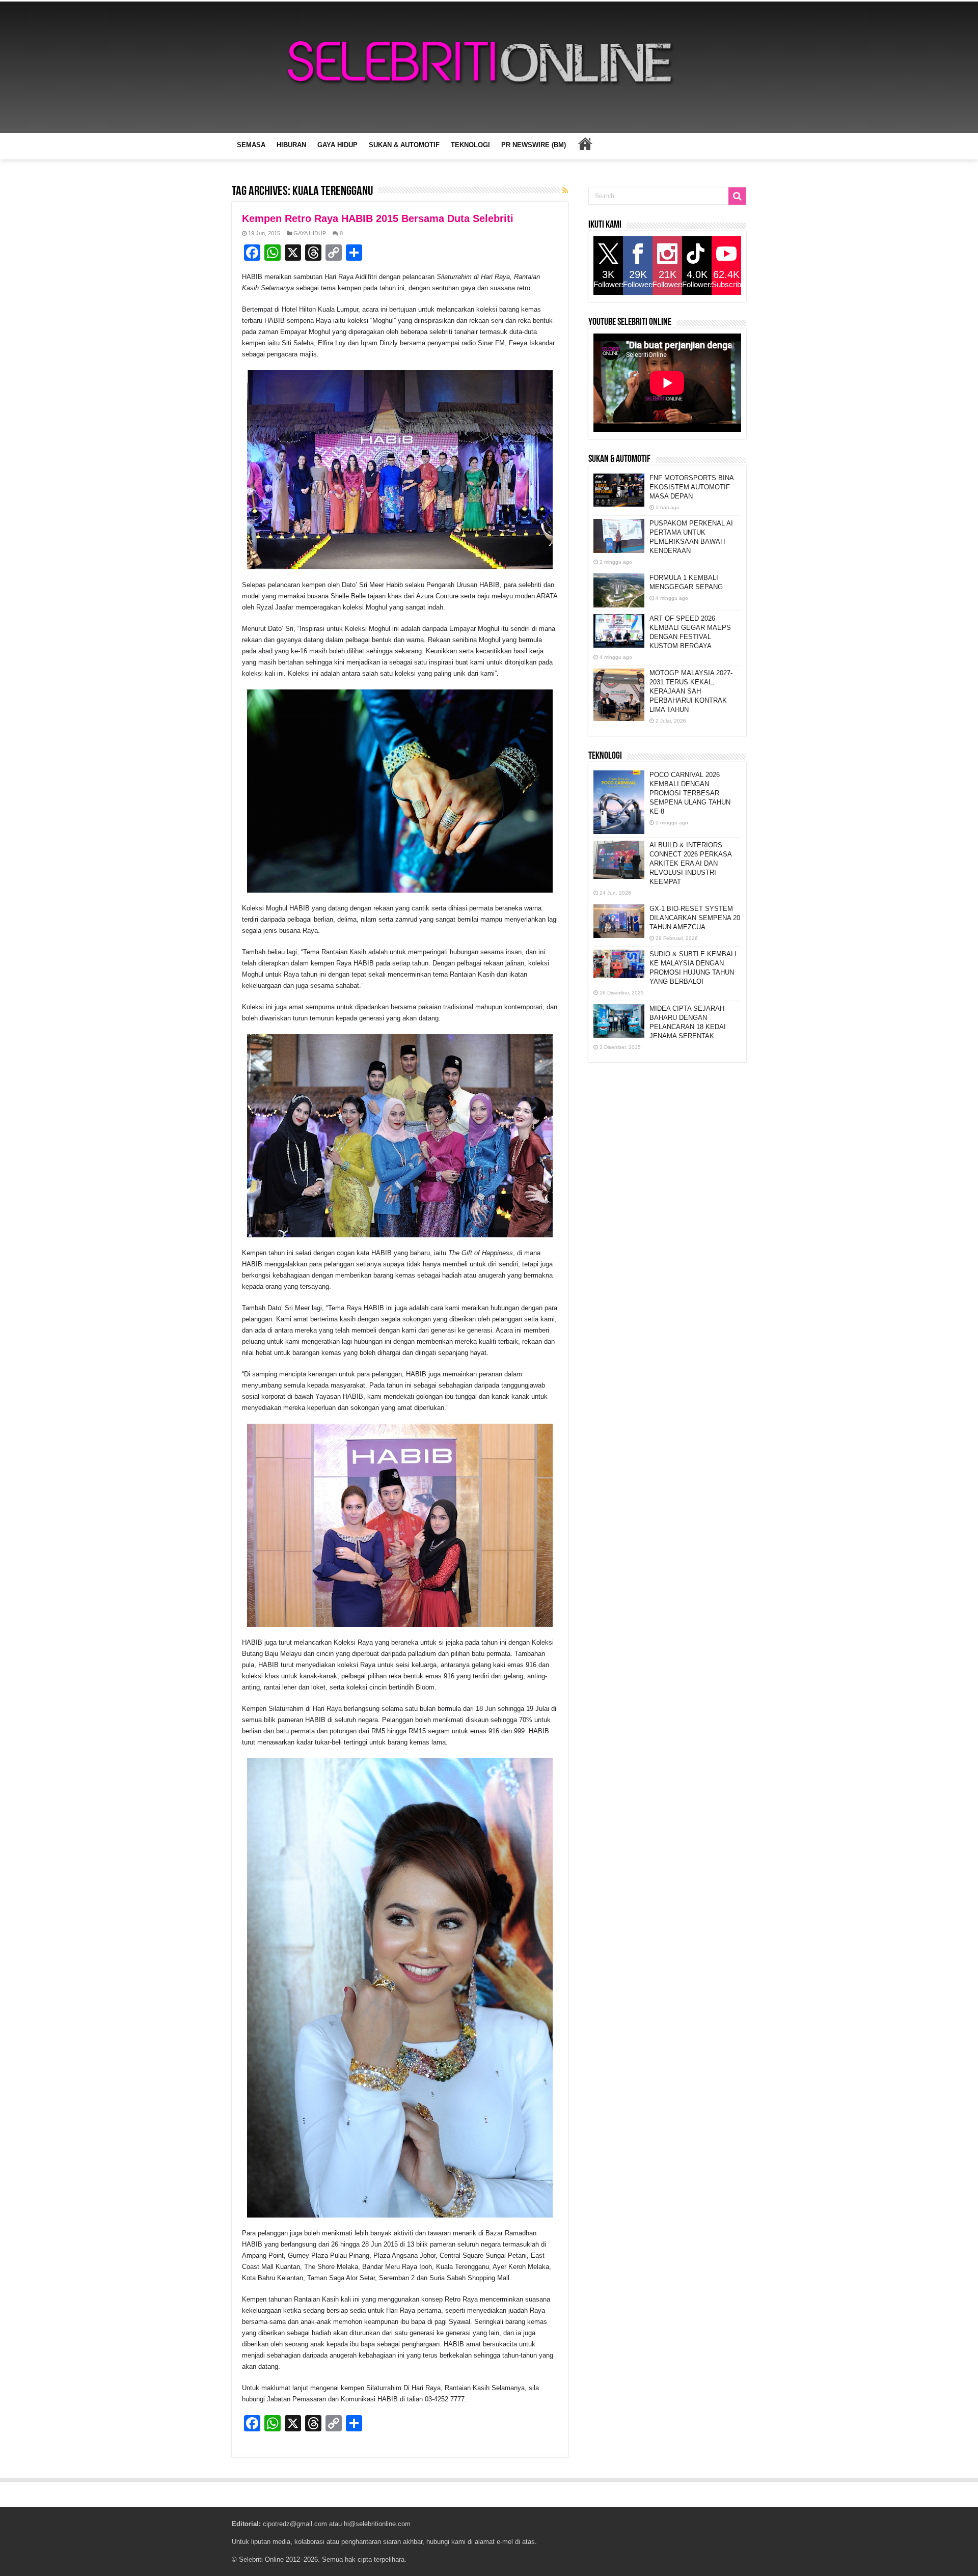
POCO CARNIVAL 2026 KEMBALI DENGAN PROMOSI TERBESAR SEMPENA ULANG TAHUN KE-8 (690, 793)
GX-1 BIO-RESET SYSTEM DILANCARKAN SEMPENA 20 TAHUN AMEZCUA (695, 918)
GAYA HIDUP (337, 145)
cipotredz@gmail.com (295, 2524)
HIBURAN (291, 145)
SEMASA (251, 145)
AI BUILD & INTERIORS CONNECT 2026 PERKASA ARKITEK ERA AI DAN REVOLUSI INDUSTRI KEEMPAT (690, 863)
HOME (585, 144)
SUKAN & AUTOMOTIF (404, 145)
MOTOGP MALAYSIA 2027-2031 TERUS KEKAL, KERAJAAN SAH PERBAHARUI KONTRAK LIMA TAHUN (691, 691)
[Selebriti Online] (489, 67)
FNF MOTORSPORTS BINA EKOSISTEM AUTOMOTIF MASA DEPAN (691, 487)
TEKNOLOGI (470, 145)
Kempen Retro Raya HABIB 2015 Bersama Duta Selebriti (378, 218)
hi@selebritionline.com (377, 2524)
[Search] (737, 196)
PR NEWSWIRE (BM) (534, 145)
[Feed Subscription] (565, 190)
